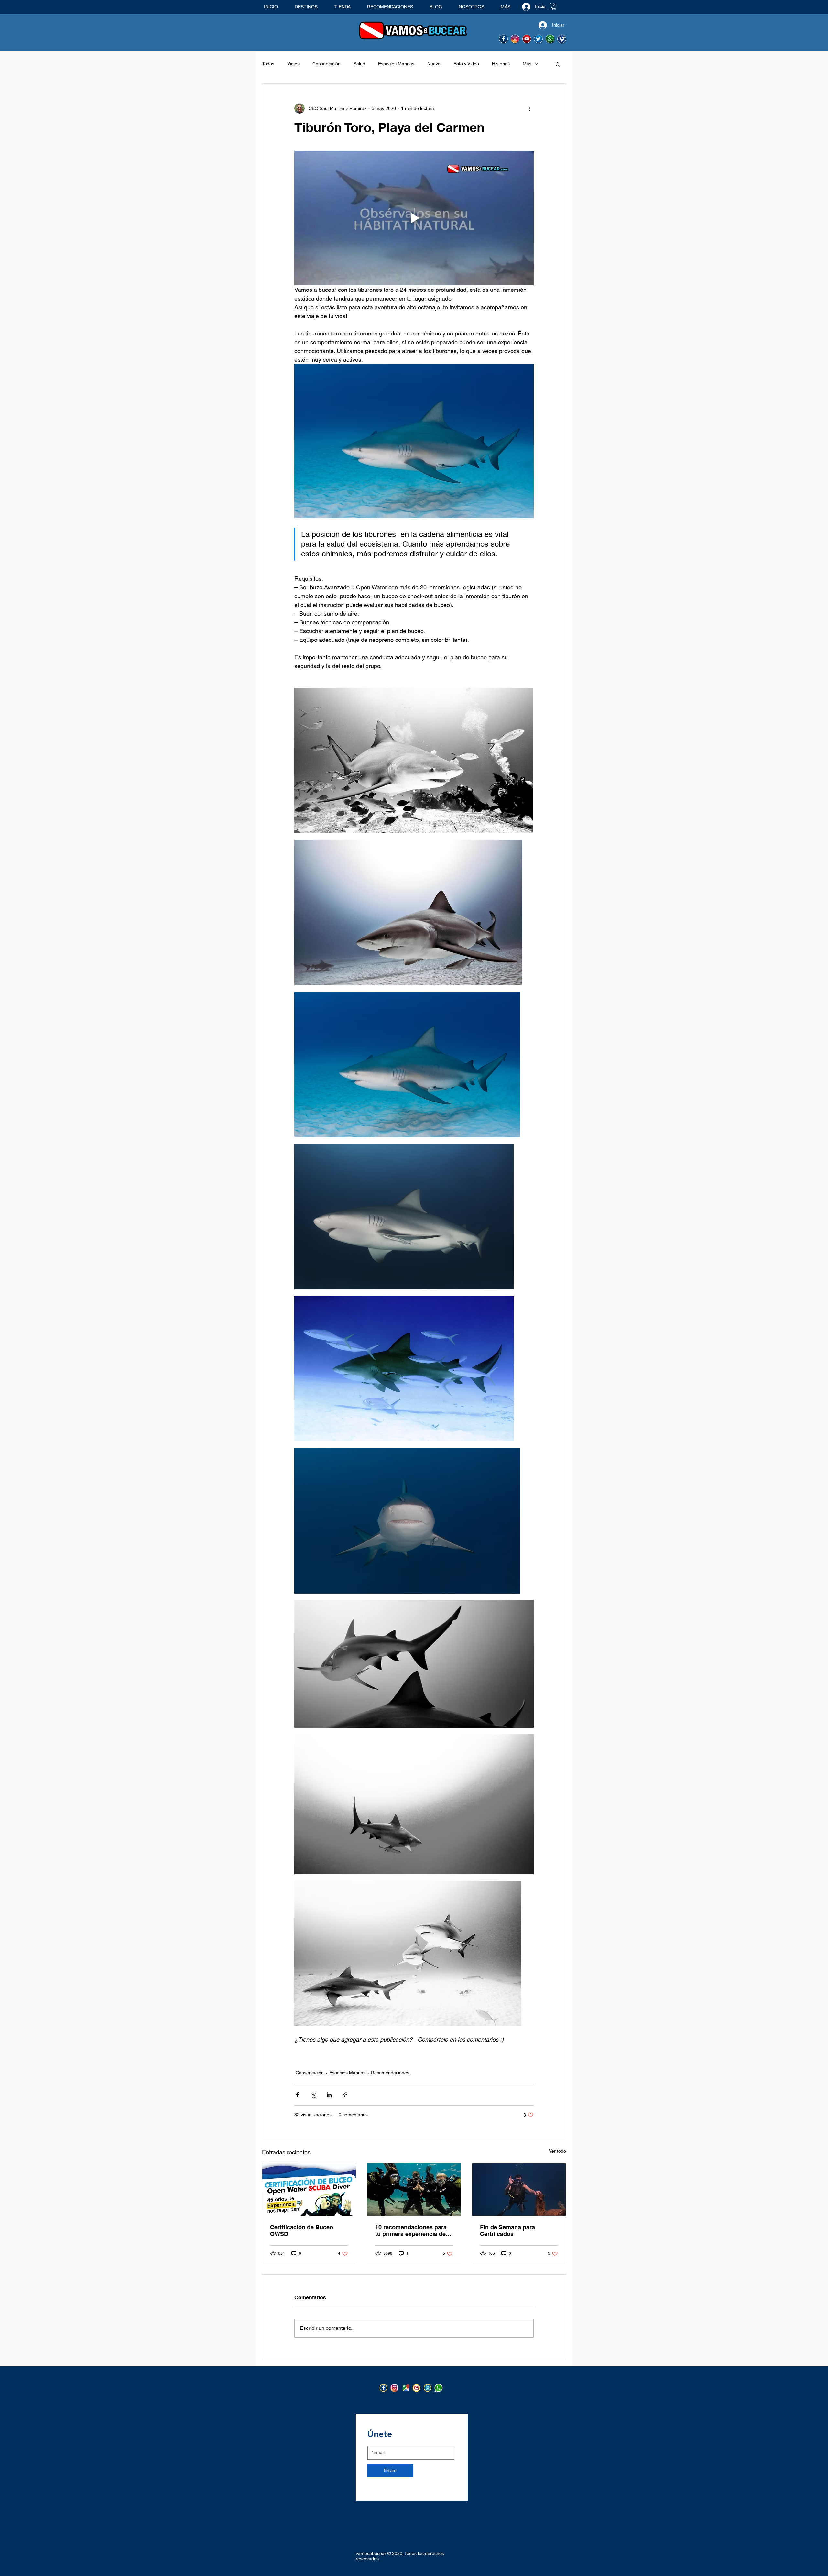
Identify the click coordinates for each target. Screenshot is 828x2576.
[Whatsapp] (550, 39)
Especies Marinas (396, 64)
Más (527, 64)
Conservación (327, 64)
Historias (501, 64)
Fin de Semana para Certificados (507, 2231)
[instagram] (515, 39)
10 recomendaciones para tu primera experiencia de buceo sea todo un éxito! (411, 2231)
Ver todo (557, 2151)
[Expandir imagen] (414, 761)
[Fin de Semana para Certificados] (519, 2189)
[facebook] (504, 39)
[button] (554, 6)
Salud (359, 64)
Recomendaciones (390, 2073)
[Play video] (414, 218)
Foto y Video (466, 64)
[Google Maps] (406, 2388)
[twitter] (539, 39)
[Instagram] (395, 2388)
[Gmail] (417, 2388)
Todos (268, 64)
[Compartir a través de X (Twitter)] (313, 2095)
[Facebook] (384, 2388)
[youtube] (527, 39)
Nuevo (434, 64)
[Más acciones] (530, 108)
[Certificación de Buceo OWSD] (309, 2189)
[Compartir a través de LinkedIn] (329, 2095)
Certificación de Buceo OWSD (302, 2231)
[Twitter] (428, 2388)
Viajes (293, 64)
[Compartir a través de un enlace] (345, 2095)
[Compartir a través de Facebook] (297, 2095)
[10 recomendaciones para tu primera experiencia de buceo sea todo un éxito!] (414, 2189)
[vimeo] (562, 39)
